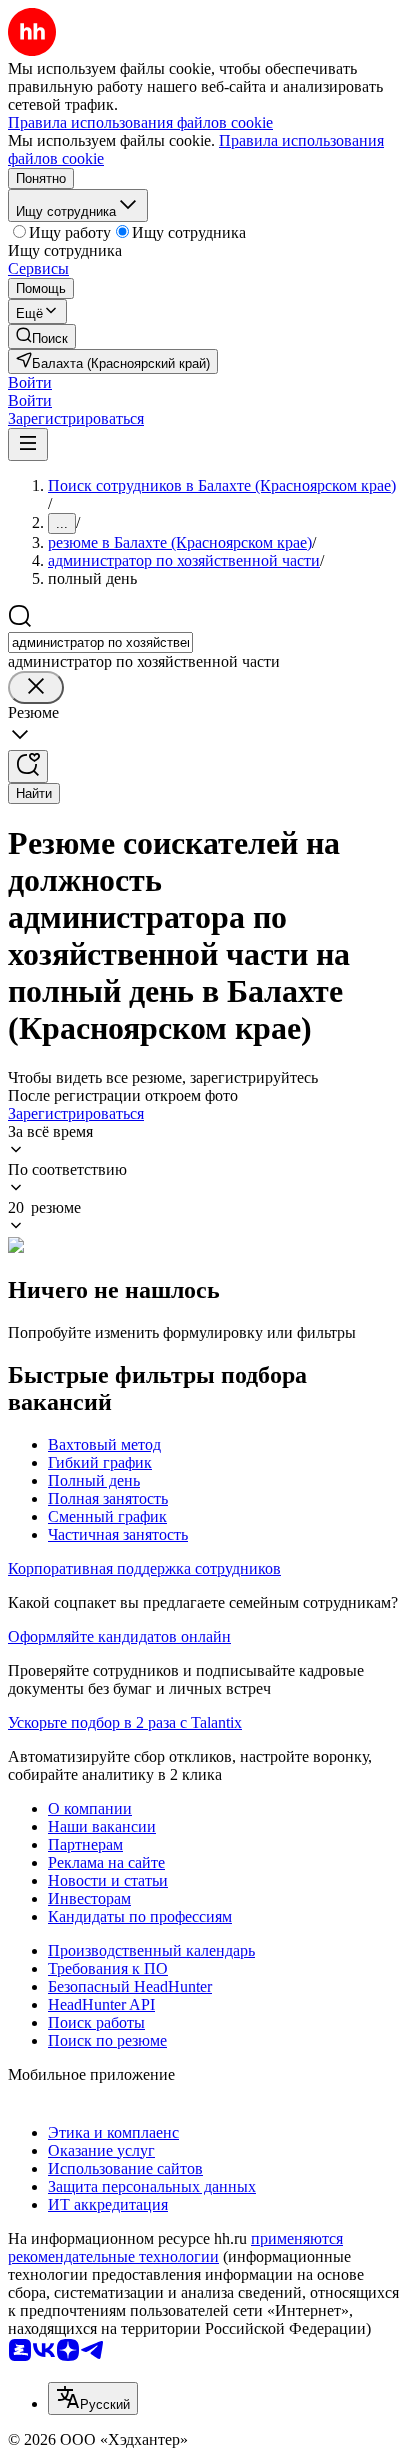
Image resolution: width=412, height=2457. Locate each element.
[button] (30, 382)
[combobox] (100, 642)
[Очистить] (36, 687)
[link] (42, 336)
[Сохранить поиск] (28, 766)
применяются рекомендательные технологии (175, 2247)
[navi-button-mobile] (28, 444)
